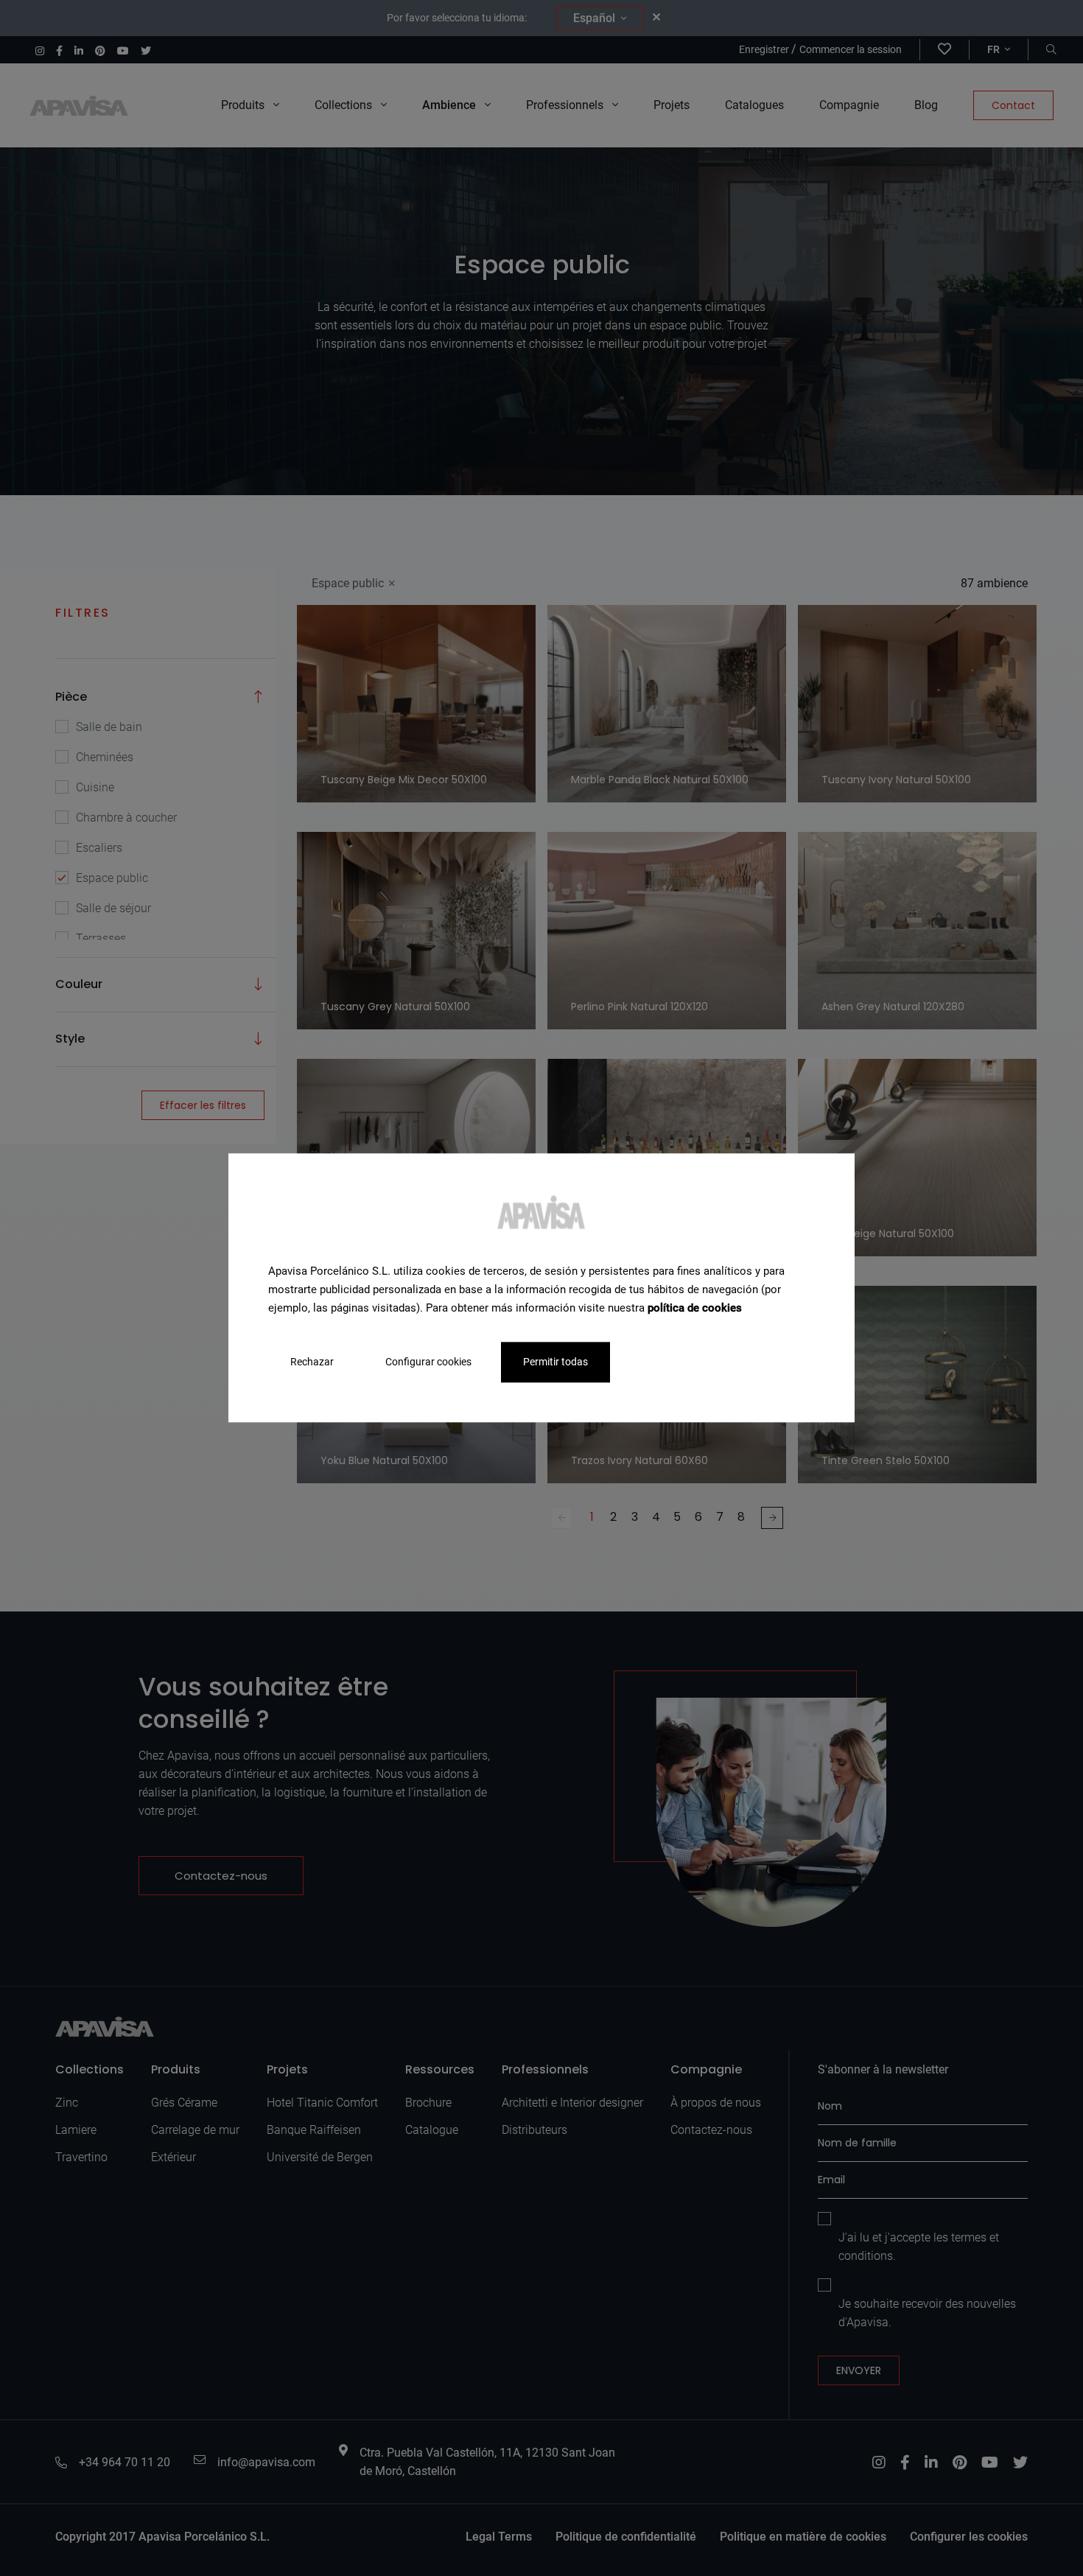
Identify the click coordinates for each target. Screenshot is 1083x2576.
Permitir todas (555, 1362)
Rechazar (312, 1362)
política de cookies (695, 1308)
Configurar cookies (428, 1362)
